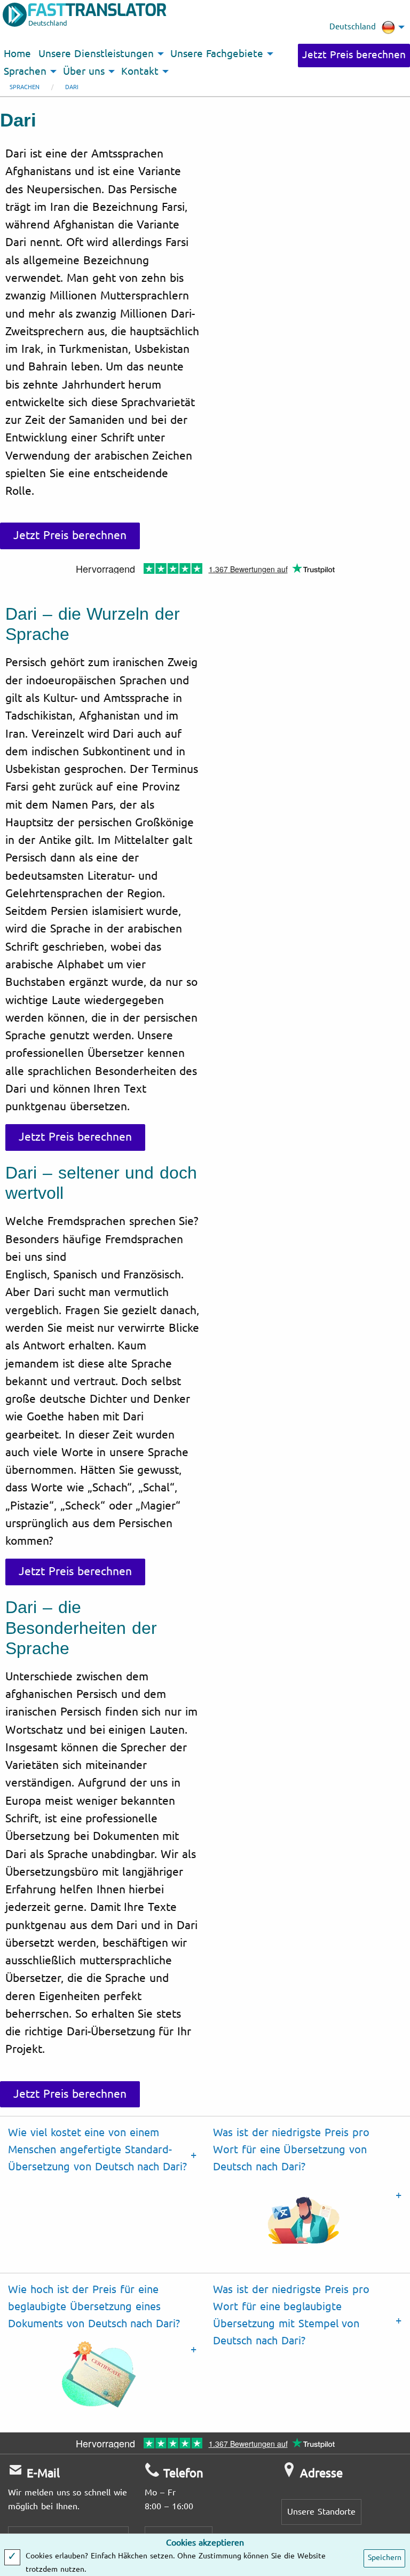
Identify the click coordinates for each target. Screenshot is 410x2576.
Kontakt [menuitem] (140, 72)
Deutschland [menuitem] (353, 27)
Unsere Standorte (321, 2512)
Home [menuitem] (17, 54)
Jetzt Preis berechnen (354, 55)
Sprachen (25, 87)
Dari (72, 87)
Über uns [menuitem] (84, 72)
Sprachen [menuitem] (25, 72)
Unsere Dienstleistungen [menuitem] (96, 54)
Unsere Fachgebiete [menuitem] (217, 54)
